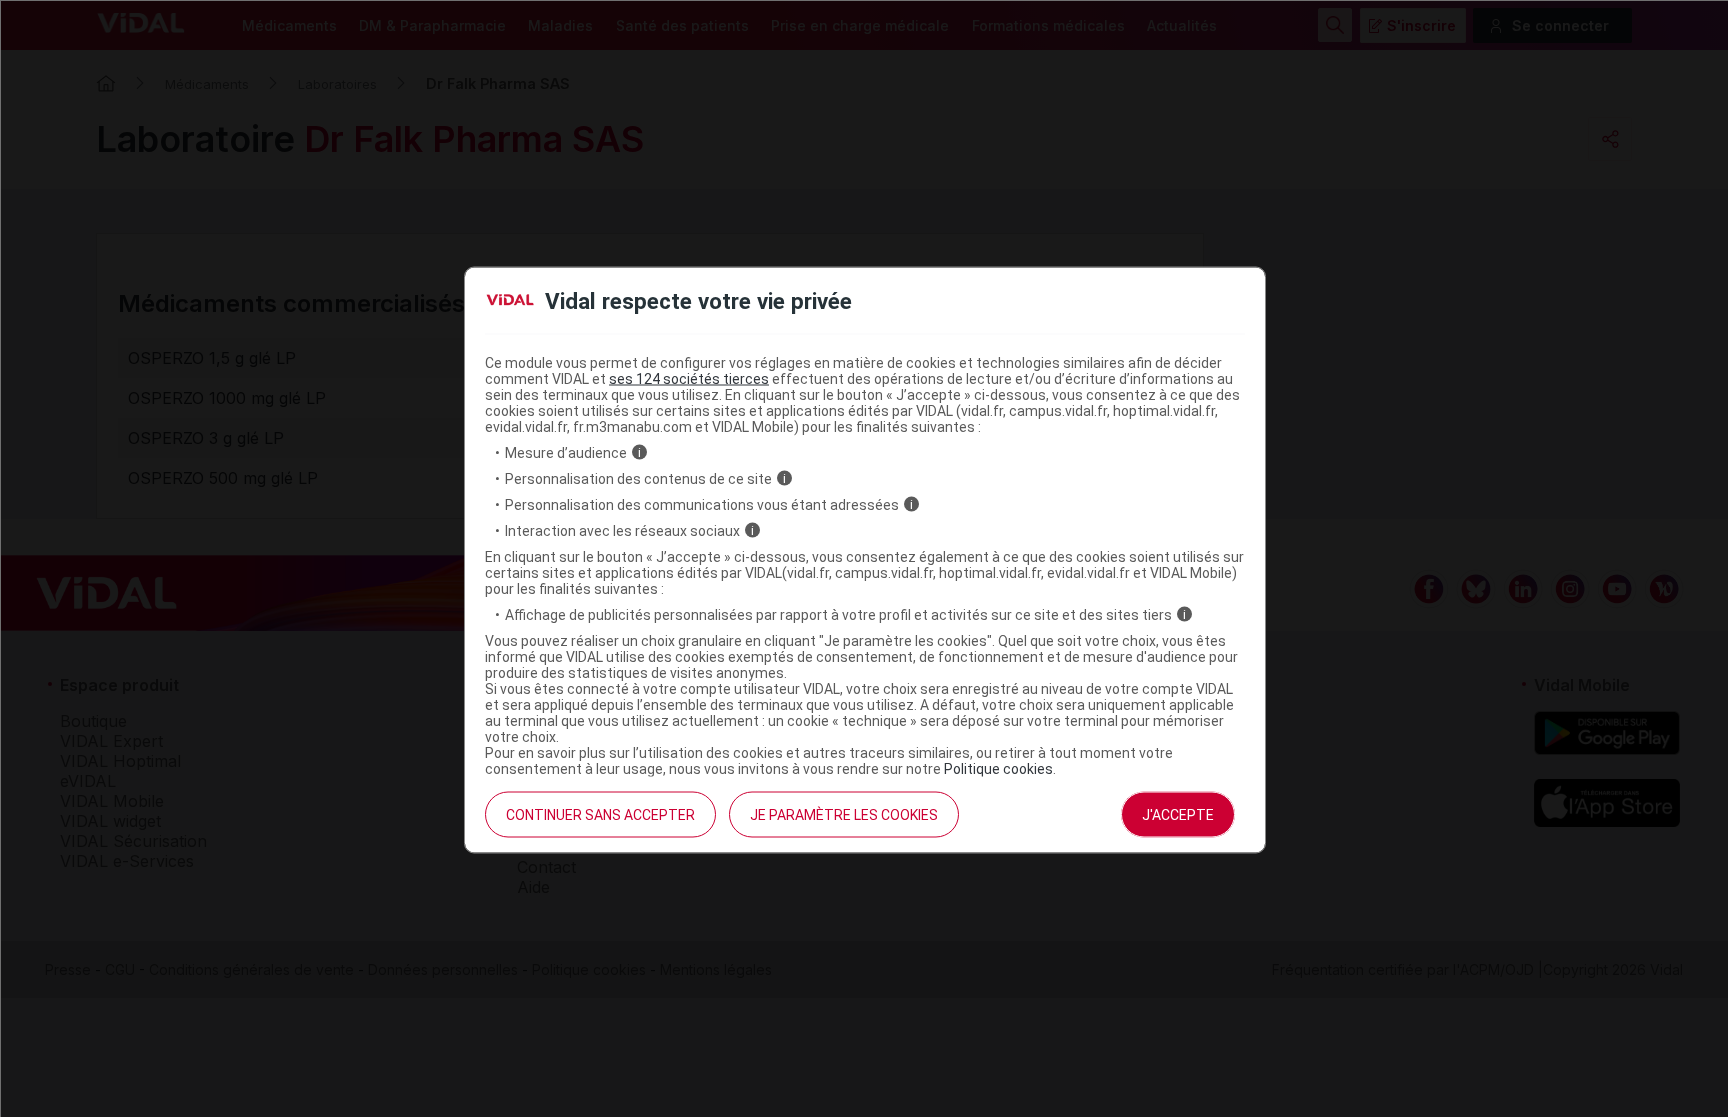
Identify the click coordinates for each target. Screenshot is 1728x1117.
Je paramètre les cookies (844, 814)
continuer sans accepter (600, 814)
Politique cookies (998, 768)
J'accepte (1178, 814)
